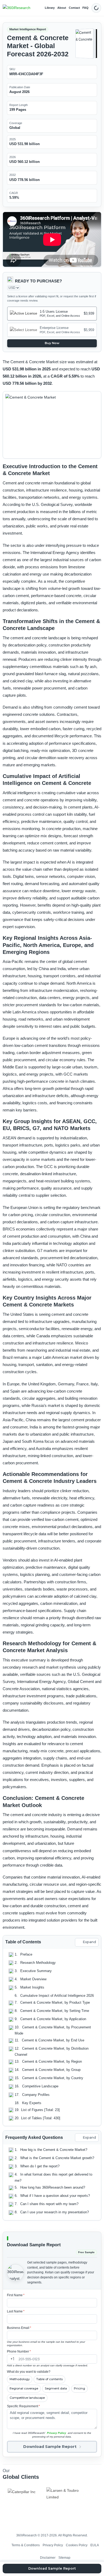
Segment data (56, 2388)
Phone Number (19, 2351)
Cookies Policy (77, 2545)
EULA (95, 2545)
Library (50, 8)
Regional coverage (24, 2388)
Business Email (19, 2328)
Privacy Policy (57, 2433)
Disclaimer (48, 2558)
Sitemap (64, 2558)
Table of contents (49, 2379)
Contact (74, 8)
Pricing (79, 2388)
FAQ (85, 8)
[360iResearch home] (17, 8)
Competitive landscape (27, 2398)
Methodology (20, 2379)
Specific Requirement (23, 2406)
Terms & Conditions (26, 2545)
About (62, 8)
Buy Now (52, 343)
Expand (89, 1942)
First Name (16, 2295)
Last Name (16, 2311)
